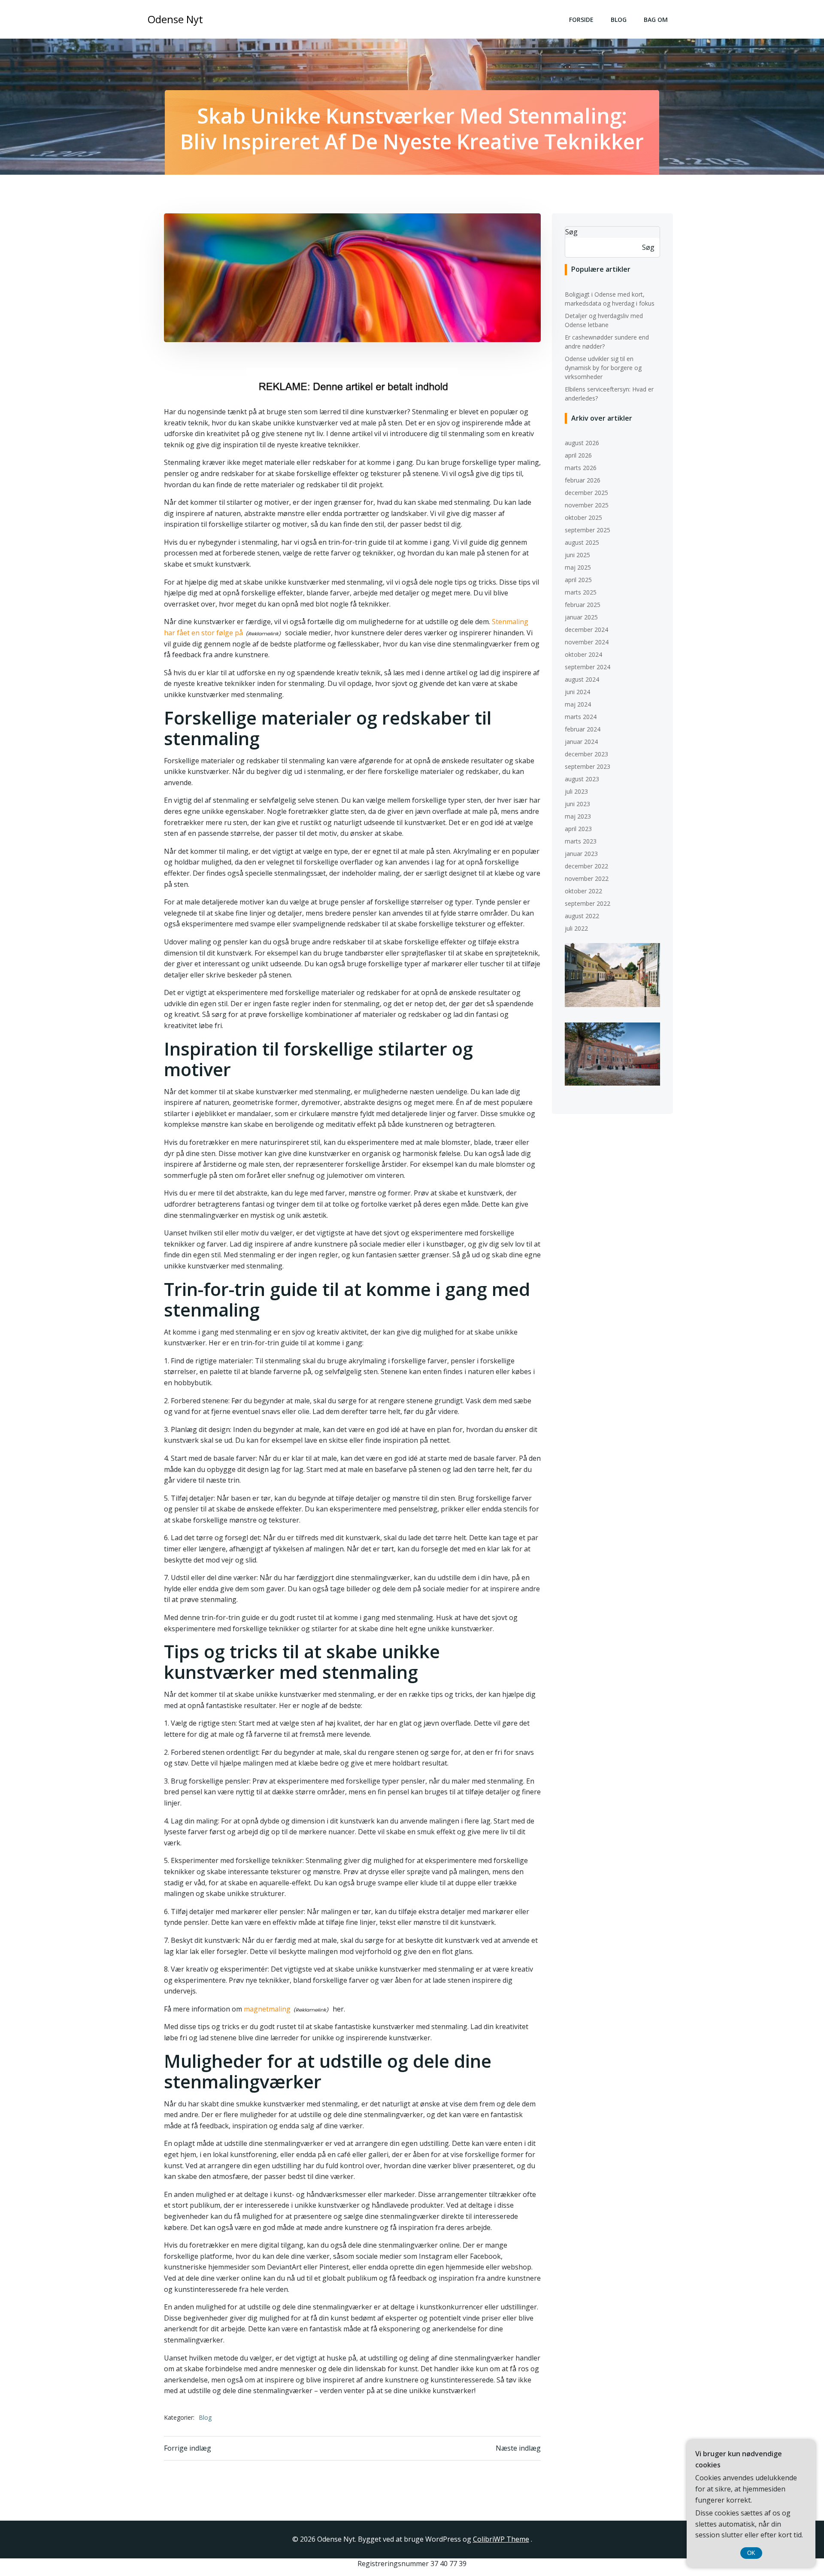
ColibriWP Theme (501, 2539)
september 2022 (588, 903)
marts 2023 (581, 841)
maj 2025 (578, 567)
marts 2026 (581, 468)
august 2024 (582, 679)
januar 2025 (581, 617)
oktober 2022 (583, 891)
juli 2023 (576, 791)
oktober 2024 (583, 654)
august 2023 (582, 779)
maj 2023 (578, 816)
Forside (581, 20)
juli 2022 (576, 928)
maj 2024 (578, 704)
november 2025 (587, 505)
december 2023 (586, 754)
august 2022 (582, 916)
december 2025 (586, 493)
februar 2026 (583, 480)
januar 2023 (581, 854)
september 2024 (588, 667)
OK (751, 2553)
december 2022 (586, 866)
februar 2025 (583, 605)
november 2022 (587, 878)
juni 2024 (577, 692)
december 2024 (586, 630)
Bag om (656, 20)
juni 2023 (577, 804)
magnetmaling (267, 2009)
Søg (571, 232)
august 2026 (582, 443)
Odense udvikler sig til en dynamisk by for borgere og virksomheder (603, 368)
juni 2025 (577, 555)
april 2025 (578, 580)
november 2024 (587, 642)
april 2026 (578, 455)
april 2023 (578, 829)
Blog (619, 20)
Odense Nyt (175, 19)
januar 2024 (581, 742)
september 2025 (588, 530)
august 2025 (582, 542)
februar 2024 (583, 729)
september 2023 (588, 766)
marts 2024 (581, 717)
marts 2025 (581, 592)
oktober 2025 (583, 517)
